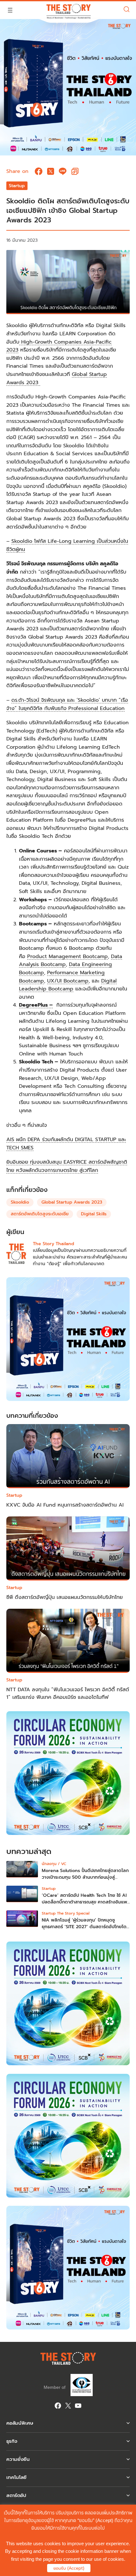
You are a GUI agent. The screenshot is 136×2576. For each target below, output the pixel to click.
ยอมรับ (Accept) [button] (69, 2568)
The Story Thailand (53, 1244)
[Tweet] (51, 171)
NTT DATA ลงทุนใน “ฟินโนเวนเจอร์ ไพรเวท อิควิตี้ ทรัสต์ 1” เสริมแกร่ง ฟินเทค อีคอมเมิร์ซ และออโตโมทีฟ (68, 1693)
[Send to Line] (63, 171)
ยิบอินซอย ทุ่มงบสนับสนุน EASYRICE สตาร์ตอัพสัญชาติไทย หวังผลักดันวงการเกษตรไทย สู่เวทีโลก (67, 1166)
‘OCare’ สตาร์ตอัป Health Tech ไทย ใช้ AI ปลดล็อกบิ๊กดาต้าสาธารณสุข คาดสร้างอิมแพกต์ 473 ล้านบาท (84, 1902)
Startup (17, 186)
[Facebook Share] (39, 171)
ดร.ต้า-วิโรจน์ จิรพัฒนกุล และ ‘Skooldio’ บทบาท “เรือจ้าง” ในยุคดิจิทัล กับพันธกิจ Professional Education (67, 704)
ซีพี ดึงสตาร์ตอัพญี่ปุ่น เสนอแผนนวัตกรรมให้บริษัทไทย (65, 1597)
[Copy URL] (75, 171)
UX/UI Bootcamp (68, 981)
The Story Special (73, 1913)
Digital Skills (94, 1214)
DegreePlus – (36, 1005)
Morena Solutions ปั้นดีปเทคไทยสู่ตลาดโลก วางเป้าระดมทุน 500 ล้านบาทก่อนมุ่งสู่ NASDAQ (85, 1877)
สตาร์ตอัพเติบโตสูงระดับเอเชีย (40, 1214)
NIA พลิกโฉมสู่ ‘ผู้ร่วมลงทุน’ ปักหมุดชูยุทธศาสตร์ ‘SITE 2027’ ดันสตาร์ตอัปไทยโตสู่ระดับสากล (86, 1927)
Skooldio (20, 1202)
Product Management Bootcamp (68, 956)
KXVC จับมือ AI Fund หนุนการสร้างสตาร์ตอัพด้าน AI (65, 1505)
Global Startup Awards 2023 (72, 1202)
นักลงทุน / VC (54, 1864)
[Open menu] (10, 10)
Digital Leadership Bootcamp (68, 985)
